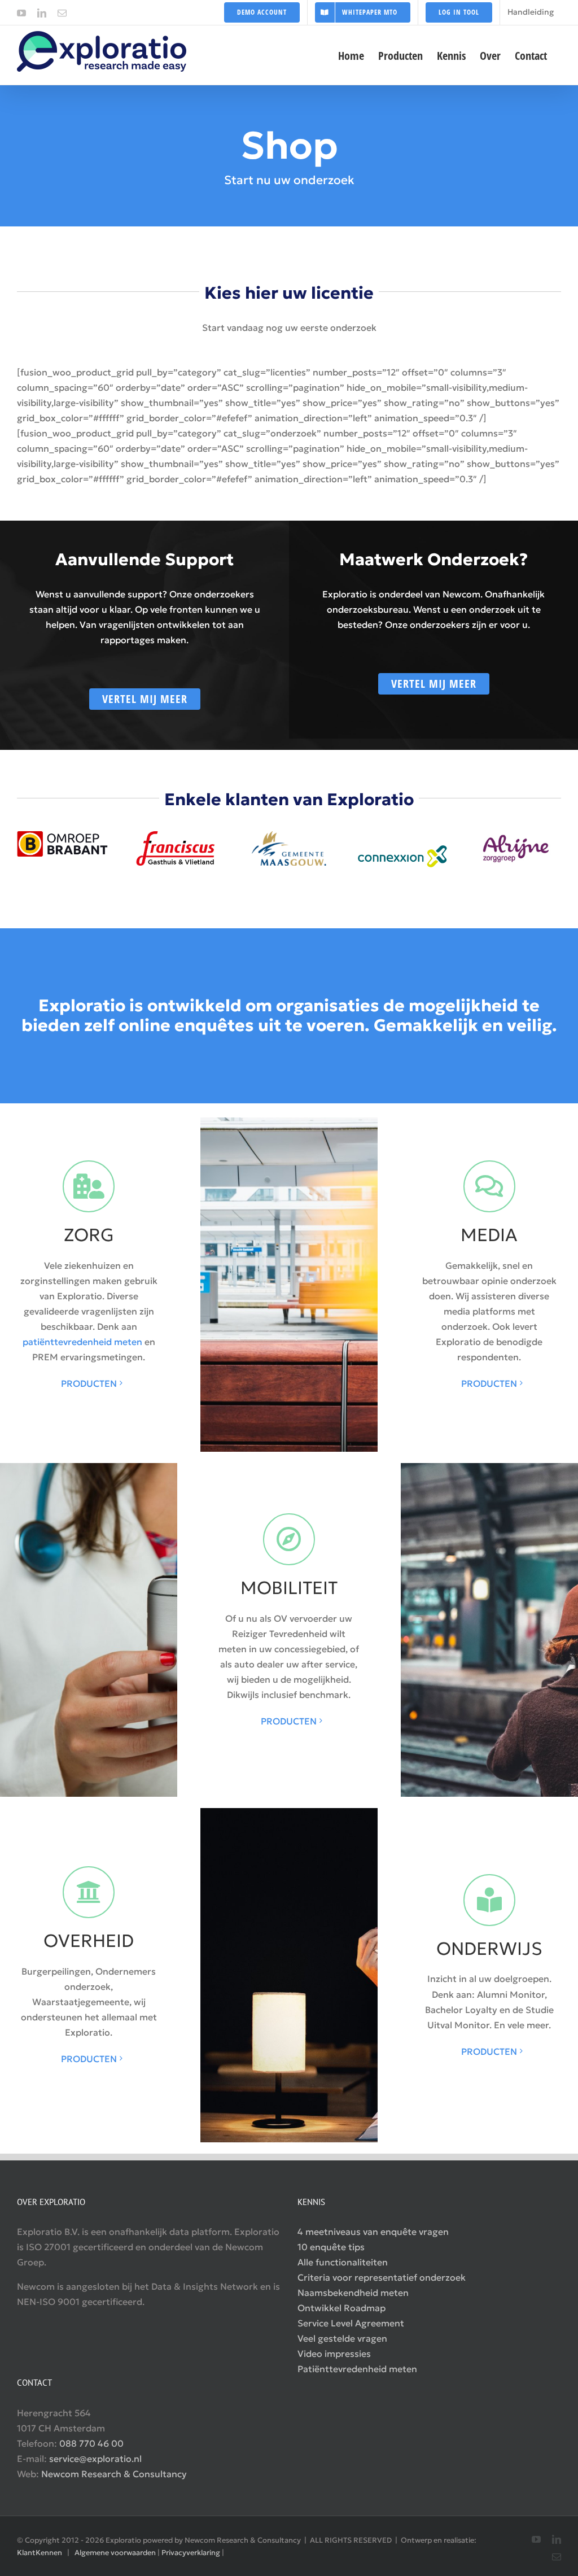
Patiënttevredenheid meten (357, 2369)
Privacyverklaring (191, 2553)
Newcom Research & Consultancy (114, 2474)
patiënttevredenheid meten (82, 1342)
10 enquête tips (331, 2247)
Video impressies (334, 2354)
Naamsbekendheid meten (353, 2293)
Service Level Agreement (351, 2323)
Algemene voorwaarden (115, 2553)
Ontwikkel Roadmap (341, 2308)
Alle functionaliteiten (343, 2262)
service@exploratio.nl (95, 2459)
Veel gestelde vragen (342, 2338)
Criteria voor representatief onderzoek (382, 2277)
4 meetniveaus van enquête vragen (373, 2232)
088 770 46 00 (91, 2443)
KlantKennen (40, 2553)
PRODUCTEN (89, 1383)
